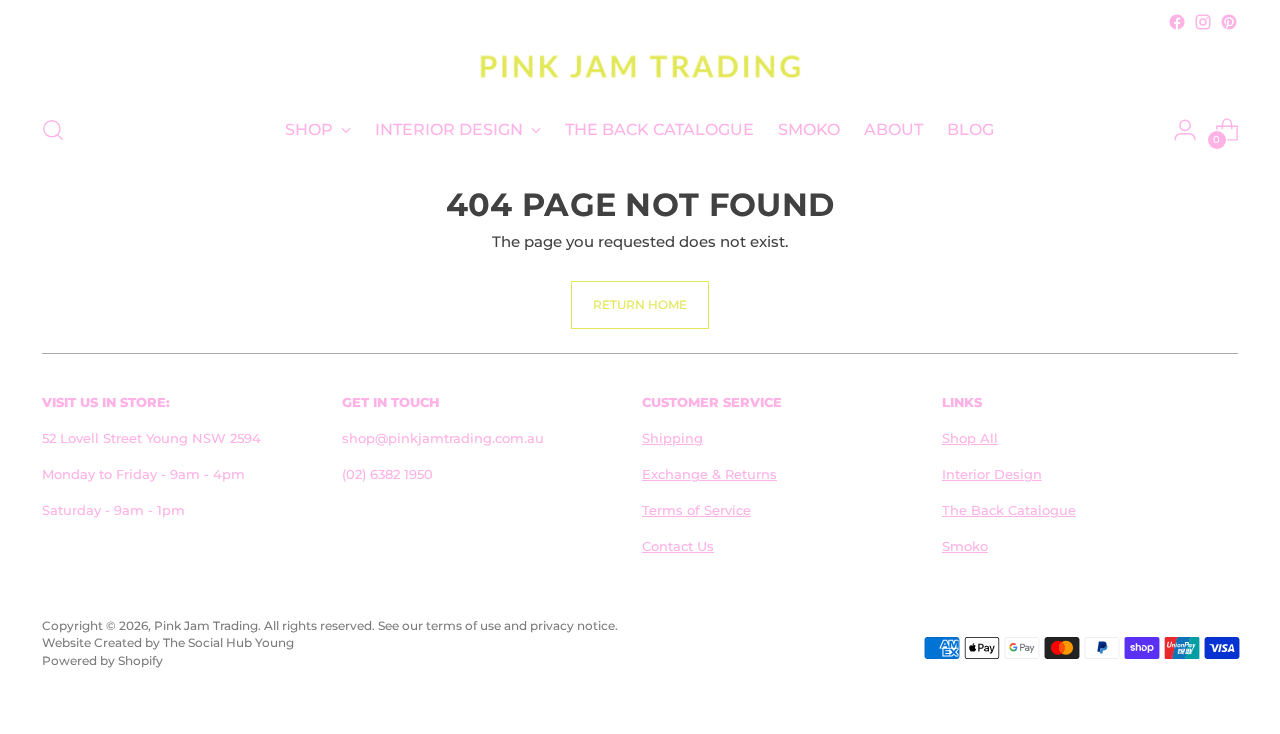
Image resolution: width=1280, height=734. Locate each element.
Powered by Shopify (102, 661)
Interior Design (992, 474)
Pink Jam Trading (206, 626)
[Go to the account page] (1185, 130)
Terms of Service (696, 510)
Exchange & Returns (709, 474)
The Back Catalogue (1009, 510)
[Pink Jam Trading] (640, 66)
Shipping (672, 438)
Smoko (965, 546)
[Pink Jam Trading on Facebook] (1177, 22)
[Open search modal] (53, 130)
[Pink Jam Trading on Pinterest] (1229, 22)
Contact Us (678, 546)
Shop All (970, 438)
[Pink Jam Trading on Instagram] (1203, 22)
